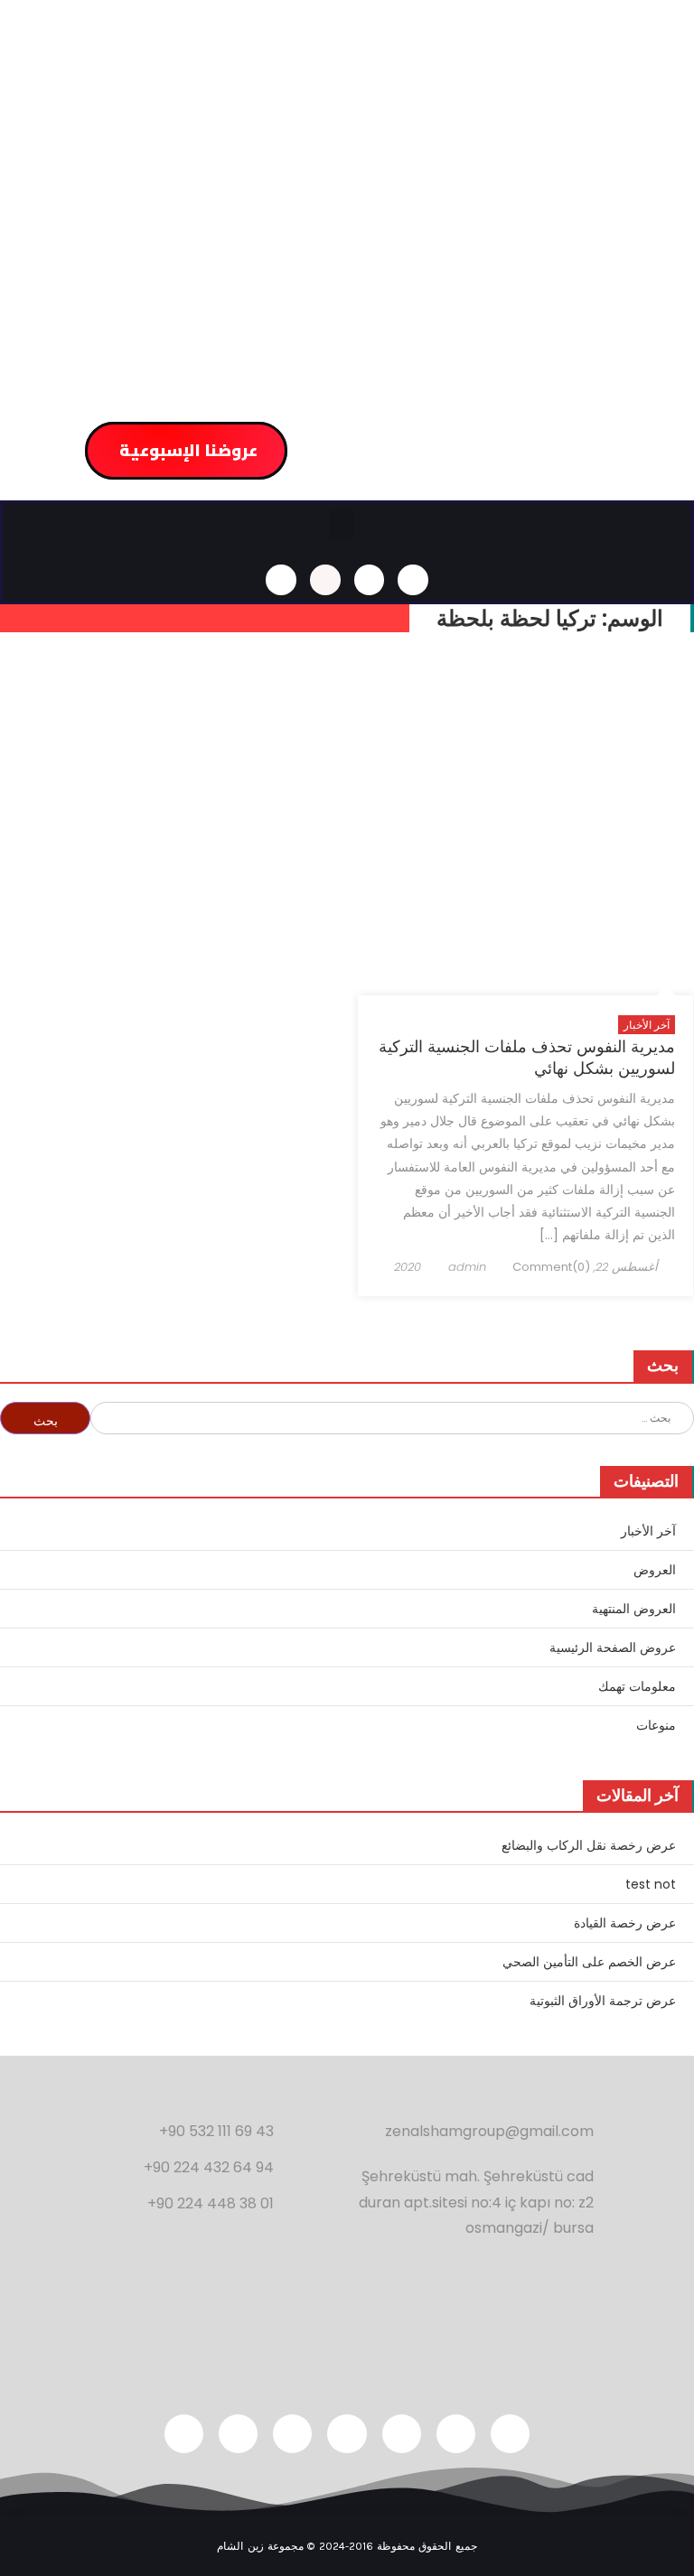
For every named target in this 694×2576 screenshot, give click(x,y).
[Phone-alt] (281, 580)
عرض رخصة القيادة (625, 1923)
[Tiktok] (184, 2434)
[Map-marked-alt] (370, 580)
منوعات (656, 1725)
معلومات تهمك (637, 1686)
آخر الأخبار (647, 1025)
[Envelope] (413, 580)
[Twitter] (510, 2434)
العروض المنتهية (634, 1609)
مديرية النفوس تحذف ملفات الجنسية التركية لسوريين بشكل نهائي (527, 1057)
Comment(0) (551, 1267)
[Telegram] (238, 2434)
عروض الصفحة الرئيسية (613, 1647)
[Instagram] (456, 2434)
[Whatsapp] (325, 580)
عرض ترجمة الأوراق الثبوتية (603, 2001)
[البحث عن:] (392, 1416)
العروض (655, 1570)
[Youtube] (292, 2434)
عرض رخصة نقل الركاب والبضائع (589, 1845)
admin (467, 1267)
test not (651, 1884)
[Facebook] (402, 2434)
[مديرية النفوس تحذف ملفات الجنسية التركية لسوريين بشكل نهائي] (526, 827)
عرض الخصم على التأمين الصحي (589, 1962)
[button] (342, 524)
